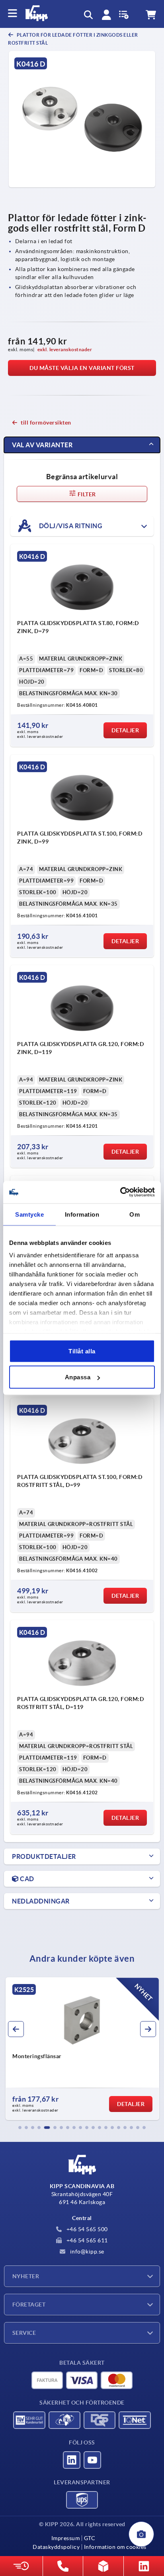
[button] (20, 2128)
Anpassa (78, 1377)
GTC (90, 2538)
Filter (86, 494)
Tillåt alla (82, 1351)
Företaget (29, 2305)
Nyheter (26, 2276)
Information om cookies (115, 2547)
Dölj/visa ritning (70, 525)
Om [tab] (135, 1214)
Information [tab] (82, 1214)
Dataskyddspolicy (56, 2547)
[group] (82, 2049)
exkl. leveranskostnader (65, 349)
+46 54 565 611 (86, 2240)
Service (24, 2333)
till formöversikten (46, 423)
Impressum (66, 2538)
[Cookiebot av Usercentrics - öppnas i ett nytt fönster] (120, 1192)
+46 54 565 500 (86, 2229)
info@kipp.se (86, 2252)
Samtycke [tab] (29, 1214)
